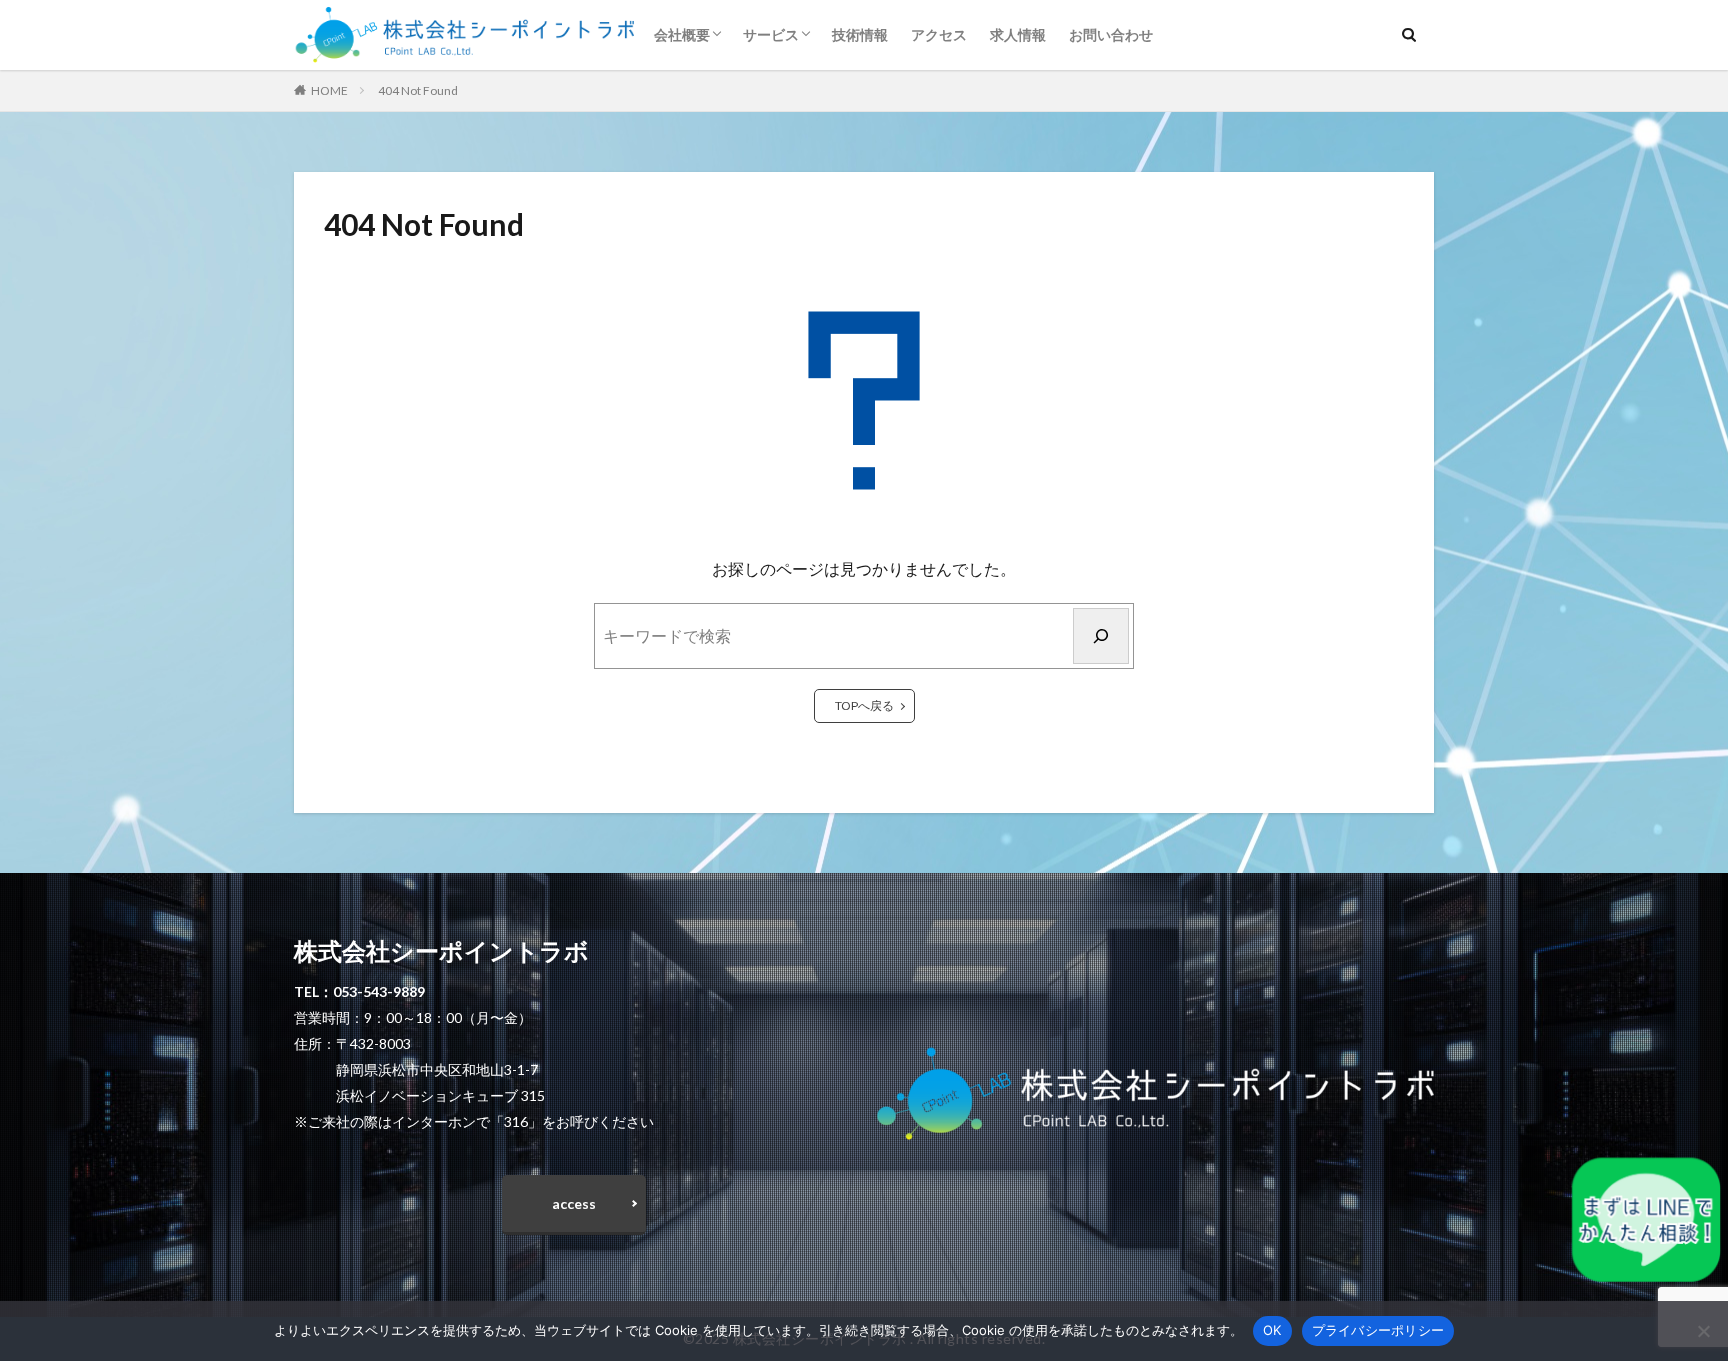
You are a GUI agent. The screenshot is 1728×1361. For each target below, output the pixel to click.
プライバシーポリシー (1378, 1330)
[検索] (1101, 636)
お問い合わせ (1111, 34)
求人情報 (1018, 34)
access (574, 1203)
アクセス (939, 34)
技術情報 (860, 34)
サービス (771, 34)
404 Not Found (418, 90)
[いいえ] (1703, 1331)
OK (1272, 1330)
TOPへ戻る (864, 705)
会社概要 (682, 34)
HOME (329, 90)
